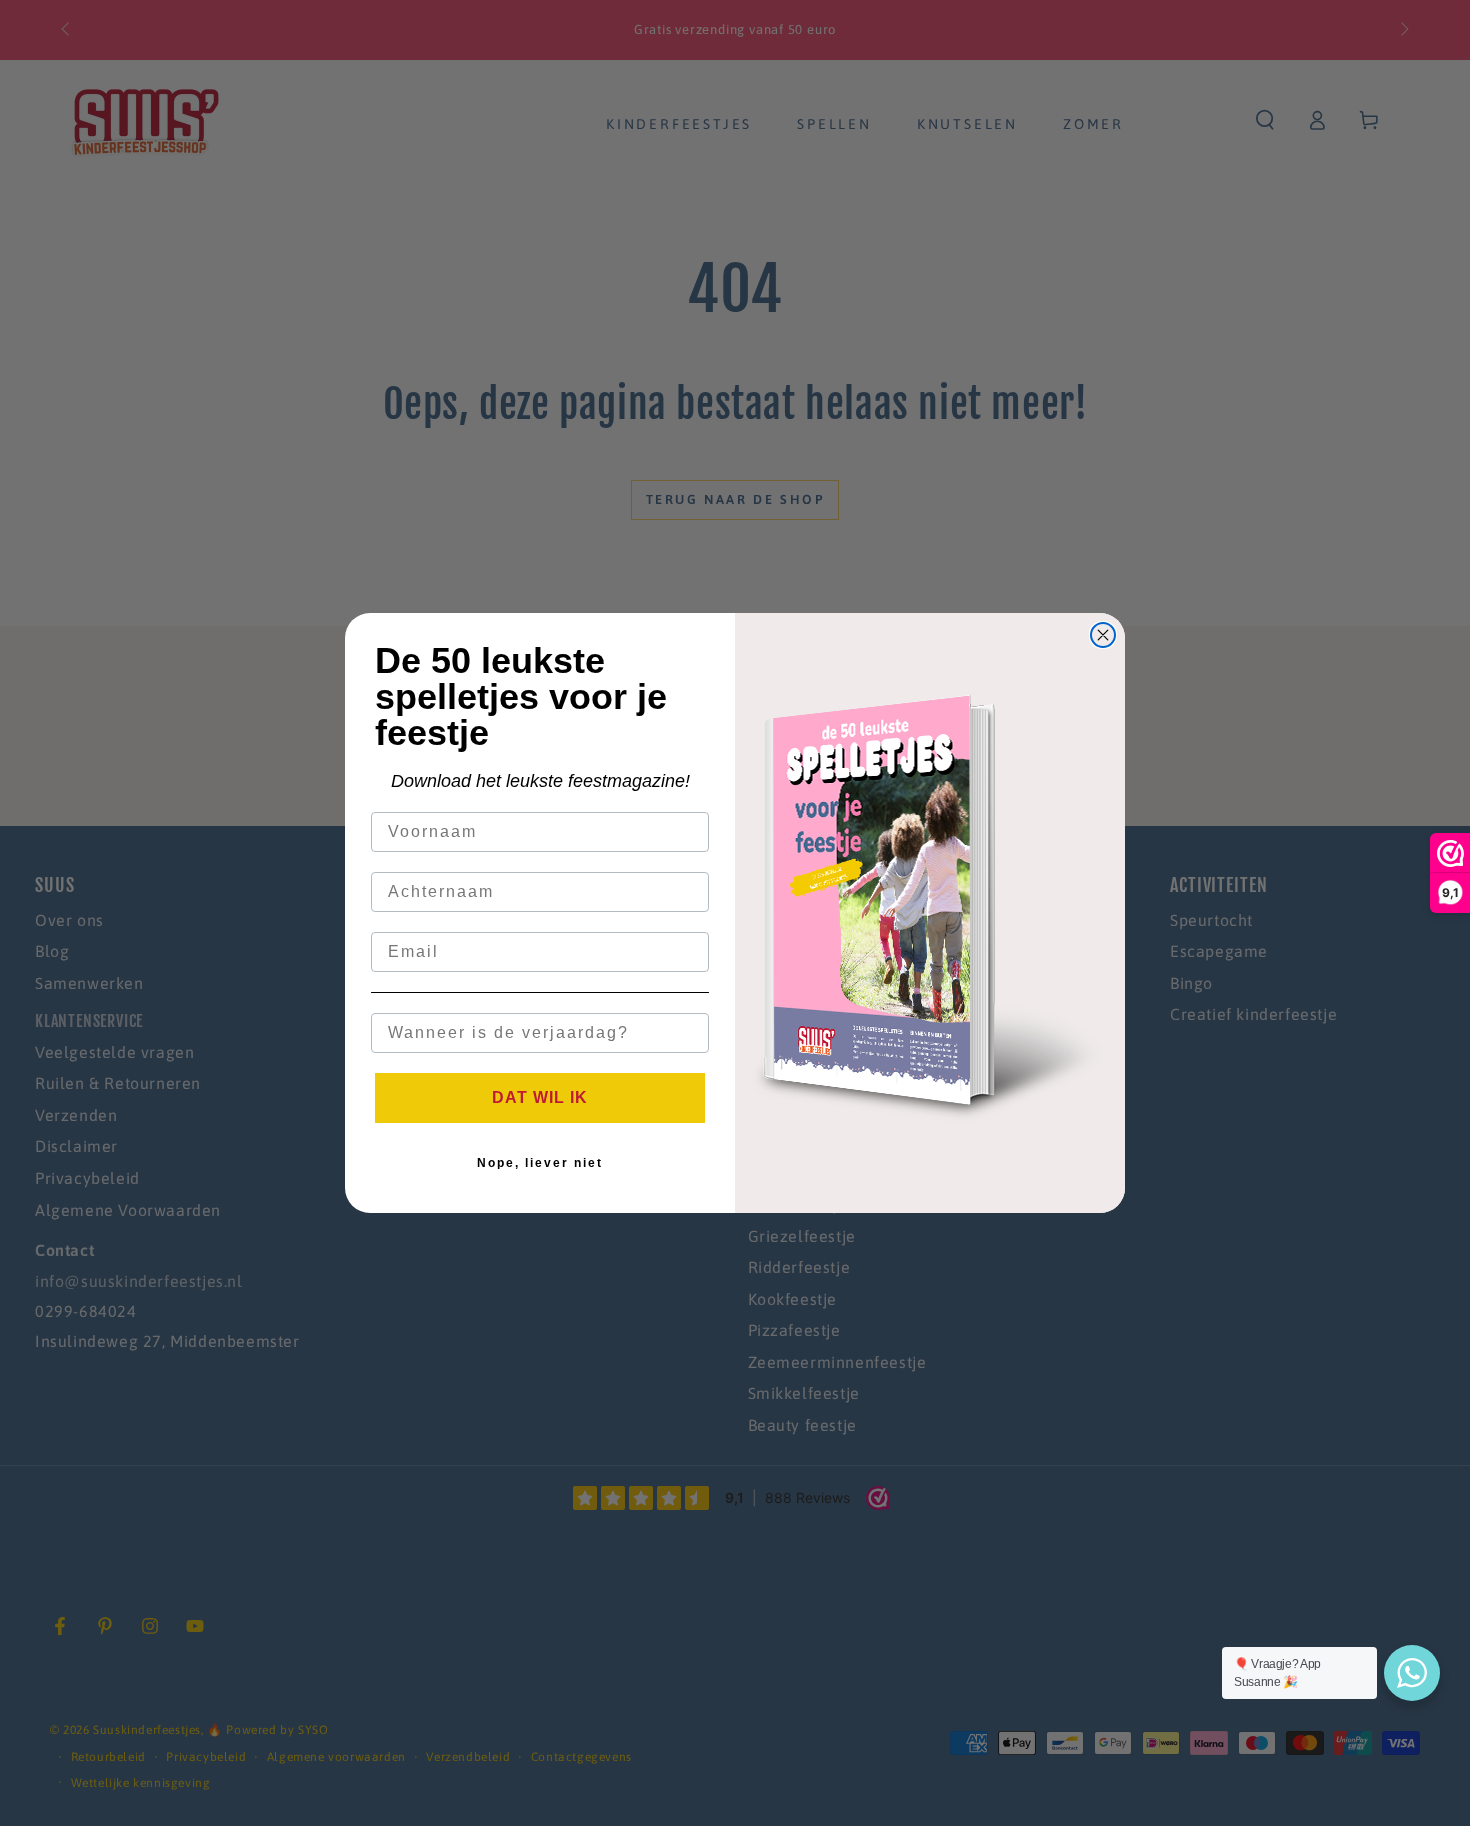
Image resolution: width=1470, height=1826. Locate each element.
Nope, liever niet (540, 1163)
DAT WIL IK (540, 1097)
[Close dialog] (1103, 635)
